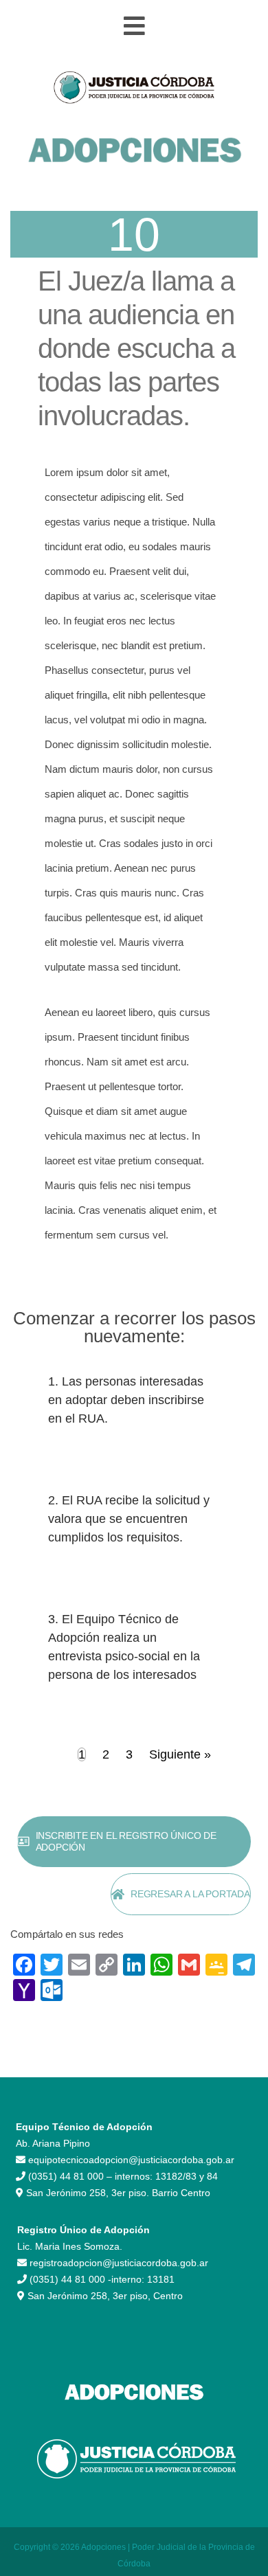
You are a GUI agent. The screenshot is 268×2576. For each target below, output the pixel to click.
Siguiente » (180, 1754)
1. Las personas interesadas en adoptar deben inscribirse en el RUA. (126, 1400)
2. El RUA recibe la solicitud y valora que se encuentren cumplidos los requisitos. (129, 1519)
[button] (134, 26)
